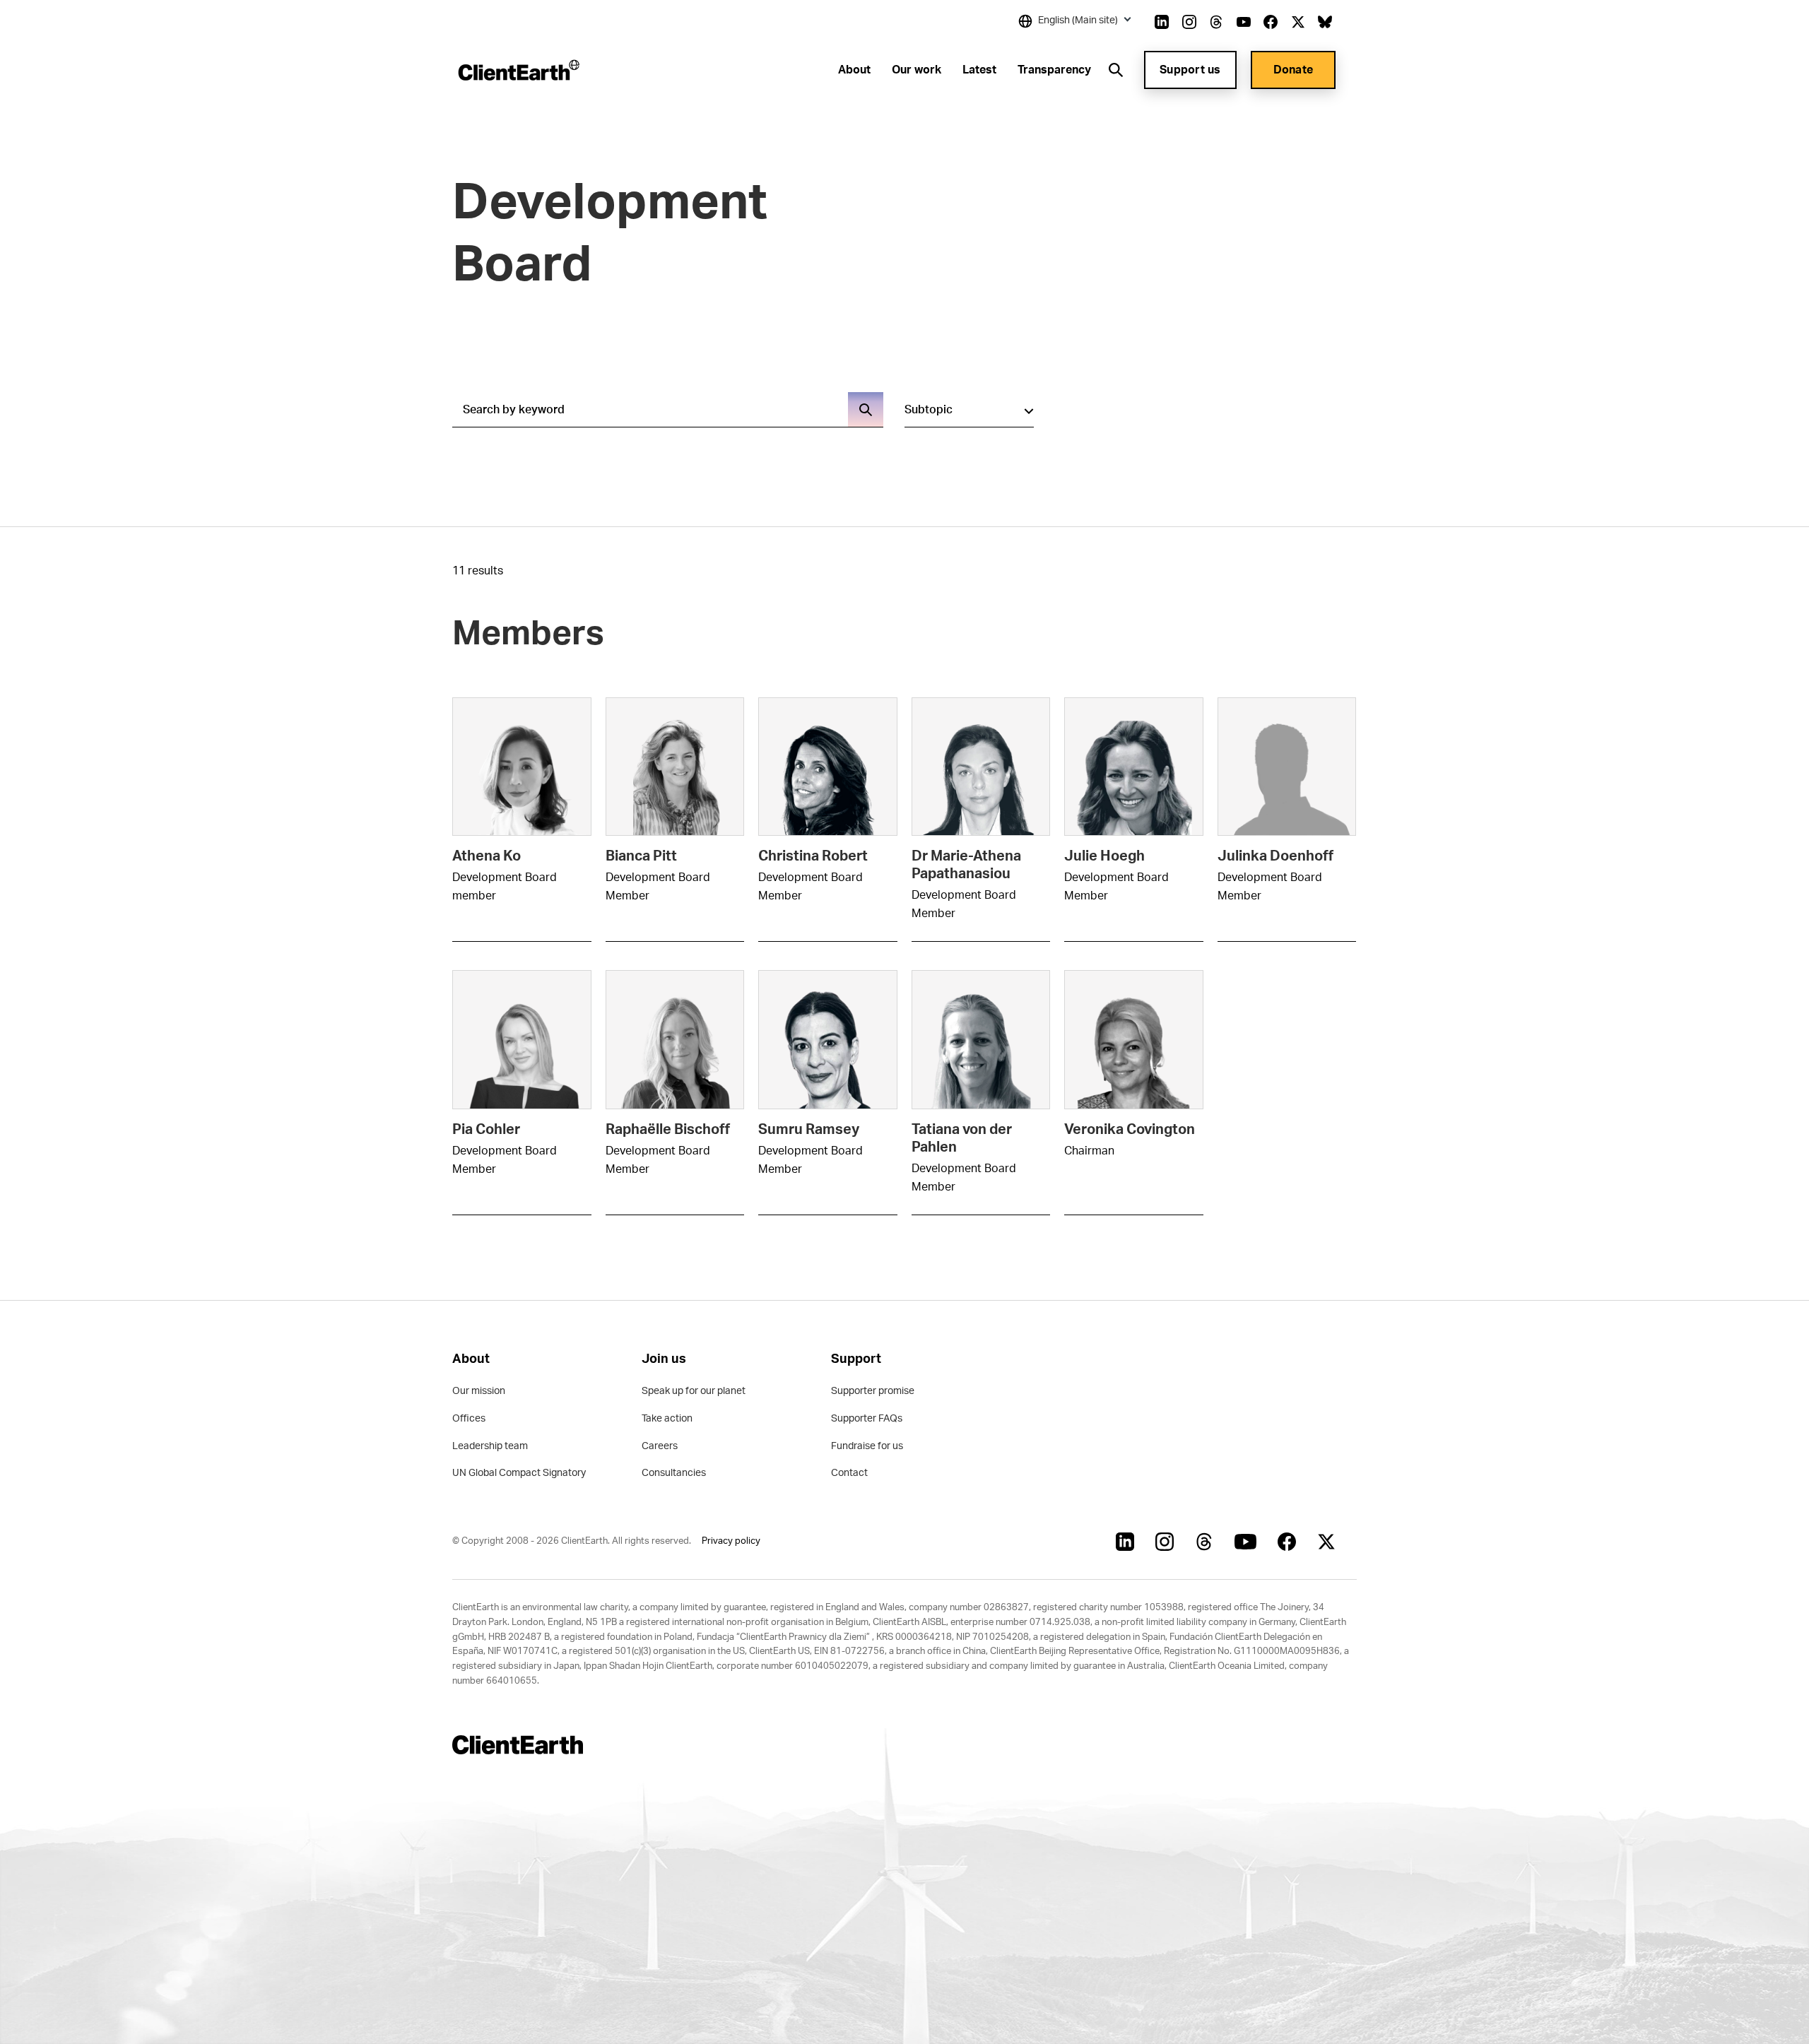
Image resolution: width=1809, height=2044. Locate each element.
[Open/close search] (1116, 70)
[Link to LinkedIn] (1162, 22)
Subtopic (929, 410)
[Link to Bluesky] (1325, 22)
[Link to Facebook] (1271, 22)
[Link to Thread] (1216, 22)
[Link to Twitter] (1298, 22)
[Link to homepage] (518, 70)
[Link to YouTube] (1244, 22)
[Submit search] (866, 410)
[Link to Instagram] (1189, 22)
